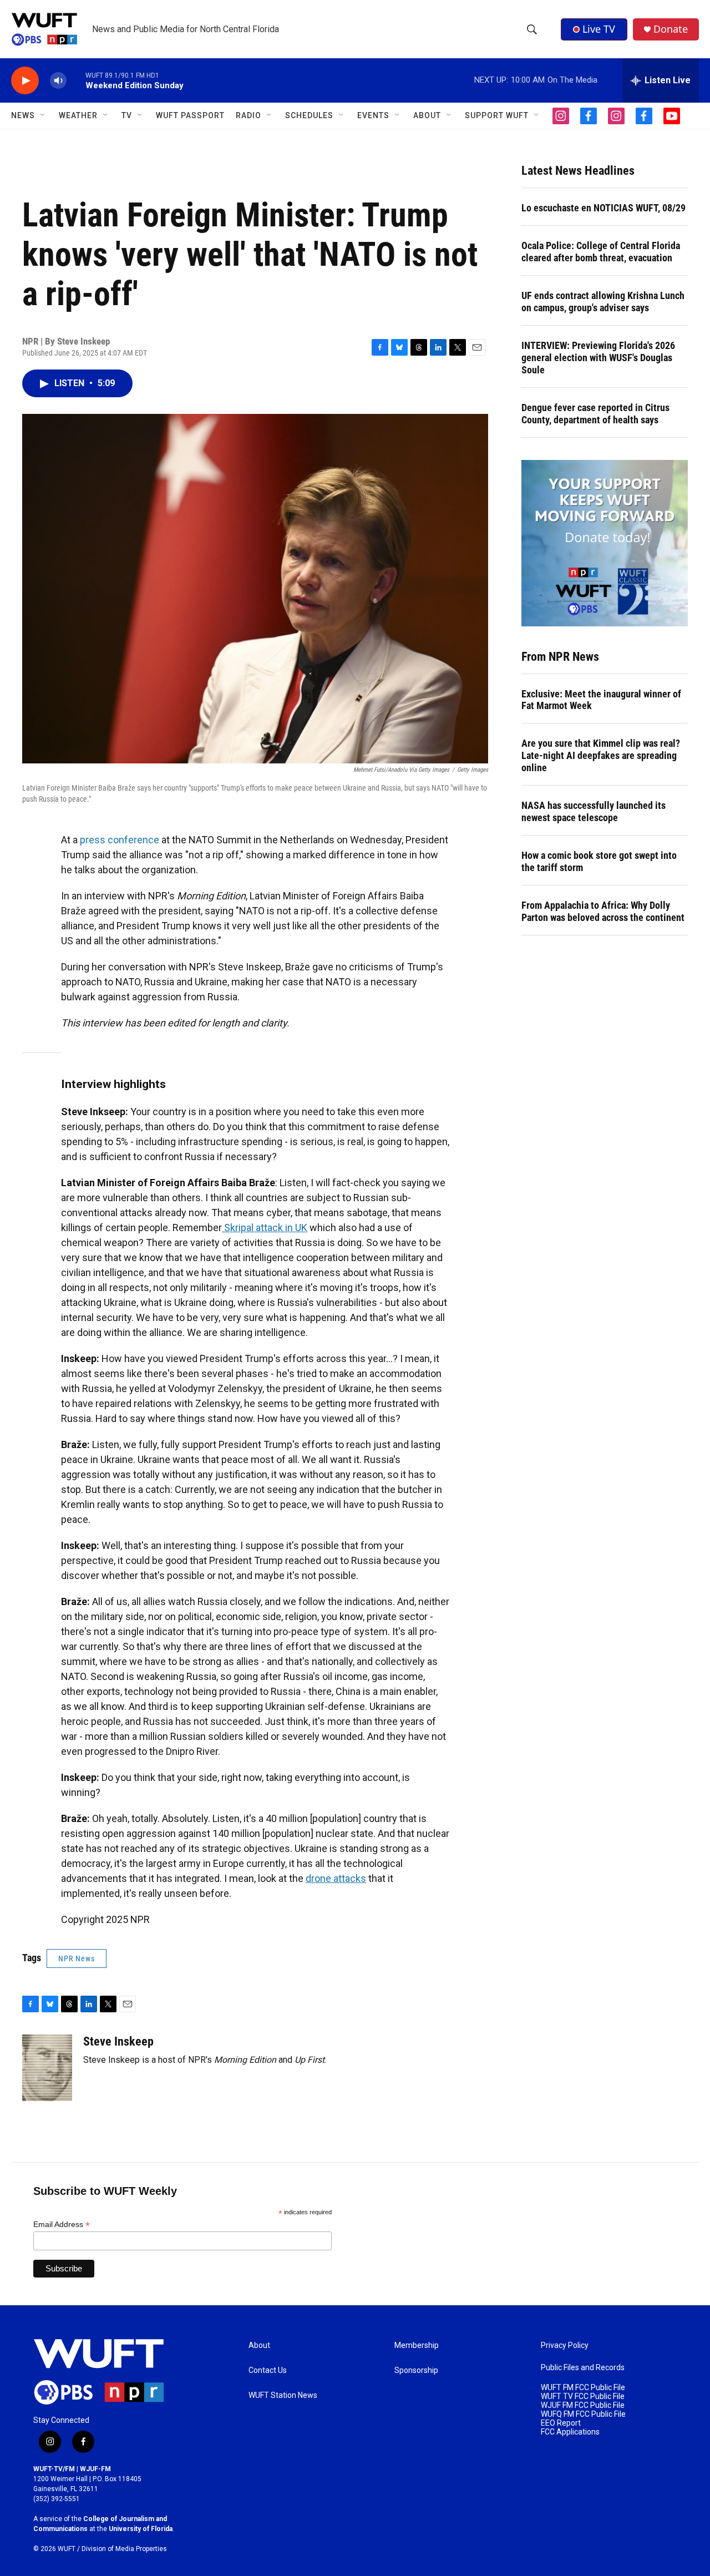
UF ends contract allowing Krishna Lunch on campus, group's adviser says (603, 302)
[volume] (58, 81)
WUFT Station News (283, 2395)
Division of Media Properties (124, 2549)
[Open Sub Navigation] (43, 115)
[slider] (76, 80)
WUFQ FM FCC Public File (583, 2414)
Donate (671, 29)
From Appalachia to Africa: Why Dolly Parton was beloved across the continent (603, 911)
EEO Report (561, 2423)
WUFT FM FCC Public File (583, 2388)
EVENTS (373, 115)
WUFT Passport (190, 115)
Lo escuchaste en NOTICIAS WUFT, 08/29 (603, 208)
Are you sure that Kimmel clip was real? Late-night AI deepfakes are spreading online (601, 755)
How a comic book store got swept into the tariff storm (599, 861)
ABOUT (427, 115)
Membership (417, 2345)
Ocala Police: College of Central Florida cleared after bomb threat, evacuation (601, 252)
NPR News (77, 1958)
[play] (25, 81)
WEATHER (78, 115)
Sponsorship (416, 2370)
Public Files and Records (583, 2368)
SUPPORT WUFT (497, 115)
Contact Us (268, 2370)
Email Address (62, 2225)
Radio (248, 115)
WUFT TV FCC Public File (583, 2397)
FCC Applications (570, 2432)
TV (127, 115)
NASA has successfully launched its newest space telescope (594, 811)
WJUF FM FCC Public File (583, 2405)
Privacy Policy (565, 2345)
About (259, 2345)
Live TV (599, 29)
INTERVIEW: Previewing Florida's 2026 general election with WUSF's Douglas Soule (598, 358)
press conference (120, 840)
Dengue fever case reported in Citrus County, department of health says (595, 414)
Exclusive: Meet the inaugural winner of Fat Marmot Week (601, 700)
